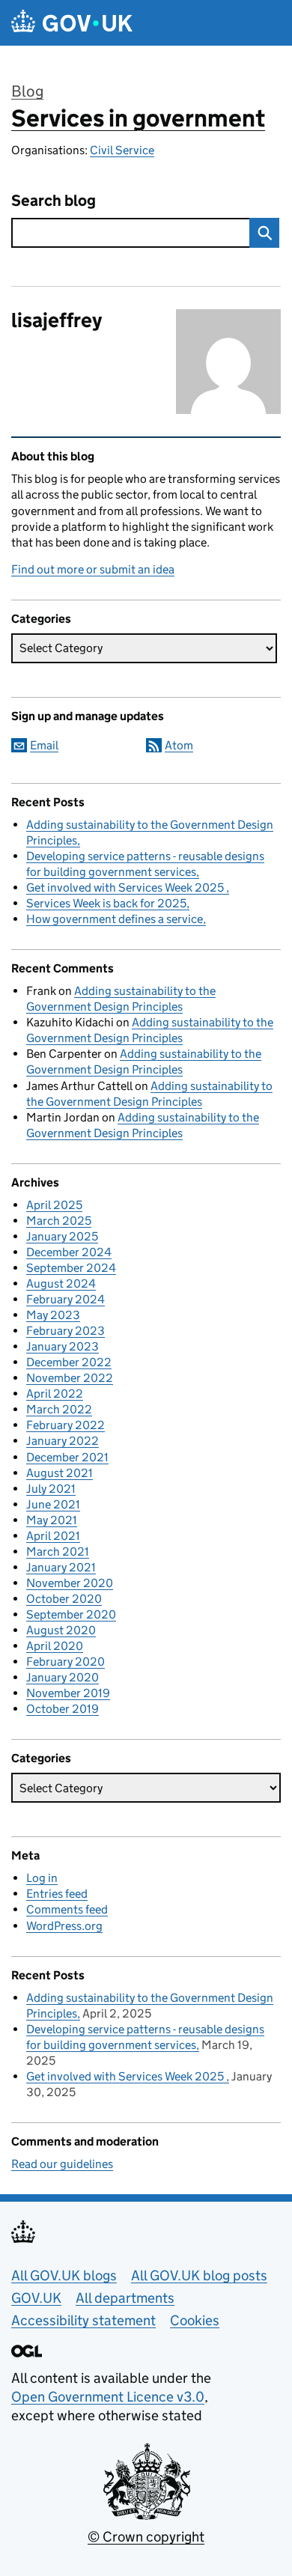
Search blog (54, 201)
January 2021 (61, 1567)
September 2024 (71, 1268)
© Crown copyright (146, 2537)
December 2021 (67, 1457)
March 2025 (59, 1221)
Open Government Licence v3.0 (108, 2397)
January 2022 (63, 1441)
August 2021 (60, 1473)
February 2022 (66, 1425)
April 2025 (54, 1205)
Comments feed (67, 1909)
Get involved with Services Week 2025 (126, 887)
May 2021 (52, 1520)
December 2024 (69, 1252)
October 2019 (63, 1709)
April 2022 (55, 1394)
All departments (125, 2298)
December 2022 (69, 1362)
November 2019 (68, 1693)
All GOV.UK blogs (64, 2275)
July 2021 (51, 1489)
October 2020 (64, 1599)
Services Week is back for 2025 (106, 903)
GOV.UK (36, 2298)
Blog (27, 91)
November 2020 (70, 1583)
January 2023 (63, 1346)
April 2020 (55, 1646)
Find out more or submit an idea (93, 569)
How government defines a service (115, 919)
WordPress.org (64, 1926)
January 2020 (63, 1677)
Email (44, 745)
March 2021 (58, 1552)
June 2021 (53, 1504)
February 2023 (66, 1331)
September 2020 (71, 1614)
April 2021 (53, 1536)
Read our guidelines (62, 2164)
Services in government (138, 118)
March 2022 (59, 1409)
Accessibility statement (83, 2320)
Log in (42, 1878)
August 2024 (61, 1284)
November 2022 (70, 1378)
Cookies (195, 2320)
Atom (179, 745)
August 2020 (61, 1630)
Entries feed (57, 1894)
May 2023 (53, 1315)
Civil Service (122, 150)
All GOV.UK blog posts (199, 2275)
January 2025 (62, 1236)
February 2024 (66, 1299)
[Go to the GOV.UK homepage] (72, 23)
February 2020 (66, 1662)
